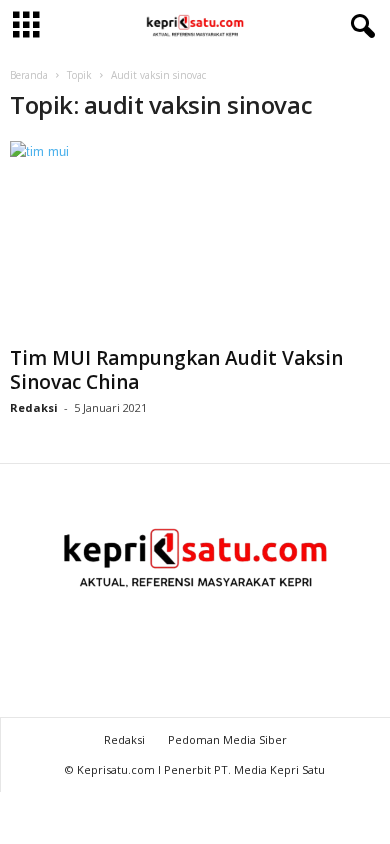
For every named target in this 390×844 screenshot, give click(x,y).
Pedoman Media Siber (227, 739)
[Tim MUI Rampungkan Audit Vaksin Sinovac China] (195, 239)
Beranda (29, 75)
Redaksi (34, 407)
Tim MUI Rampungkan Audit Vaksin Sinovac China (176, 370)
